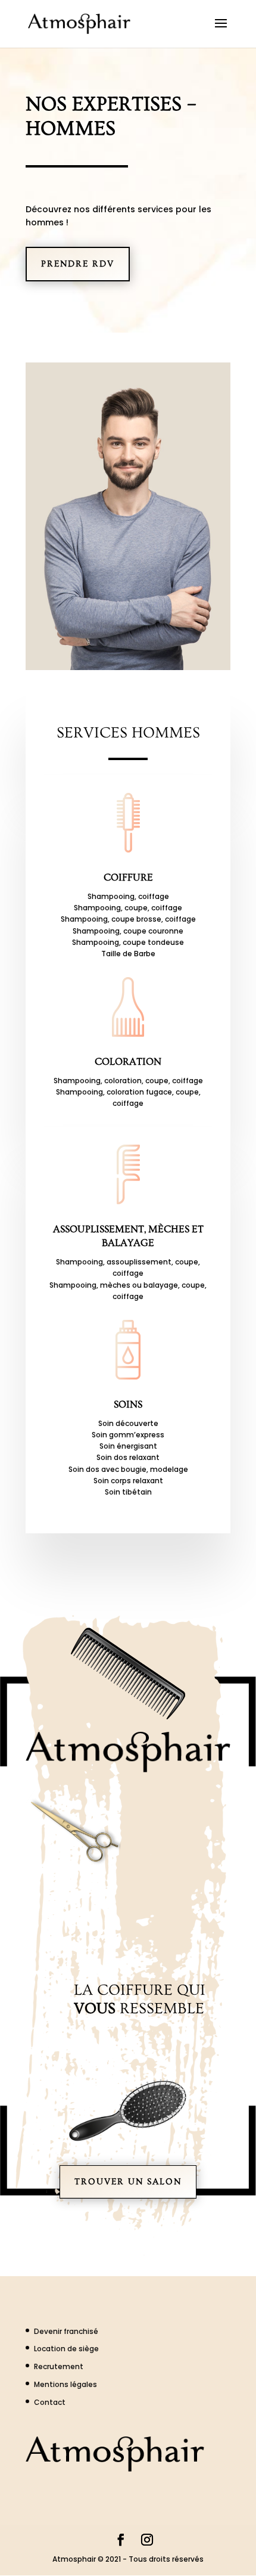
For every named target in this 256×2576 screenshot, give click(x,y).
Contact (50, 2402)
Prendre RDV (78, 264)
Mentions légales (65, 2384)
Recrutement (59, 2366)
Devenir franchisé (66, 2331)
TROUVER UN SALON (128, 2182)
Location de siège (66, 2349)
